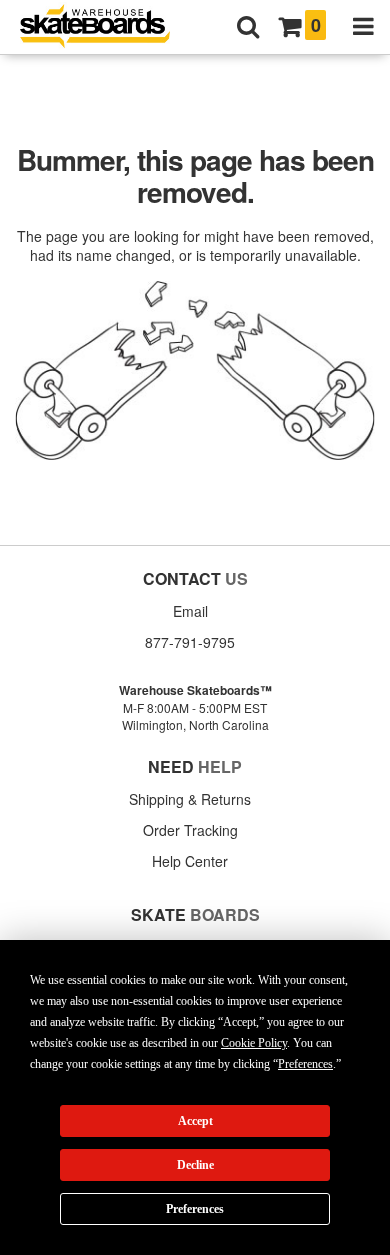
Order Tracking (190, 830)
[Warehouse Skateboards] (105, 27)
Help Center (190, 861)
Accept (195, 1121)
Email (190, 611)
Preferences (195, 1209)
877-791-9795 (190, 642)
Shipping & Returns (190, 799)
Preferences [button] (305, 1064)
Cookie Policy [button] (254, 1043)
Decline (195, 1165)
